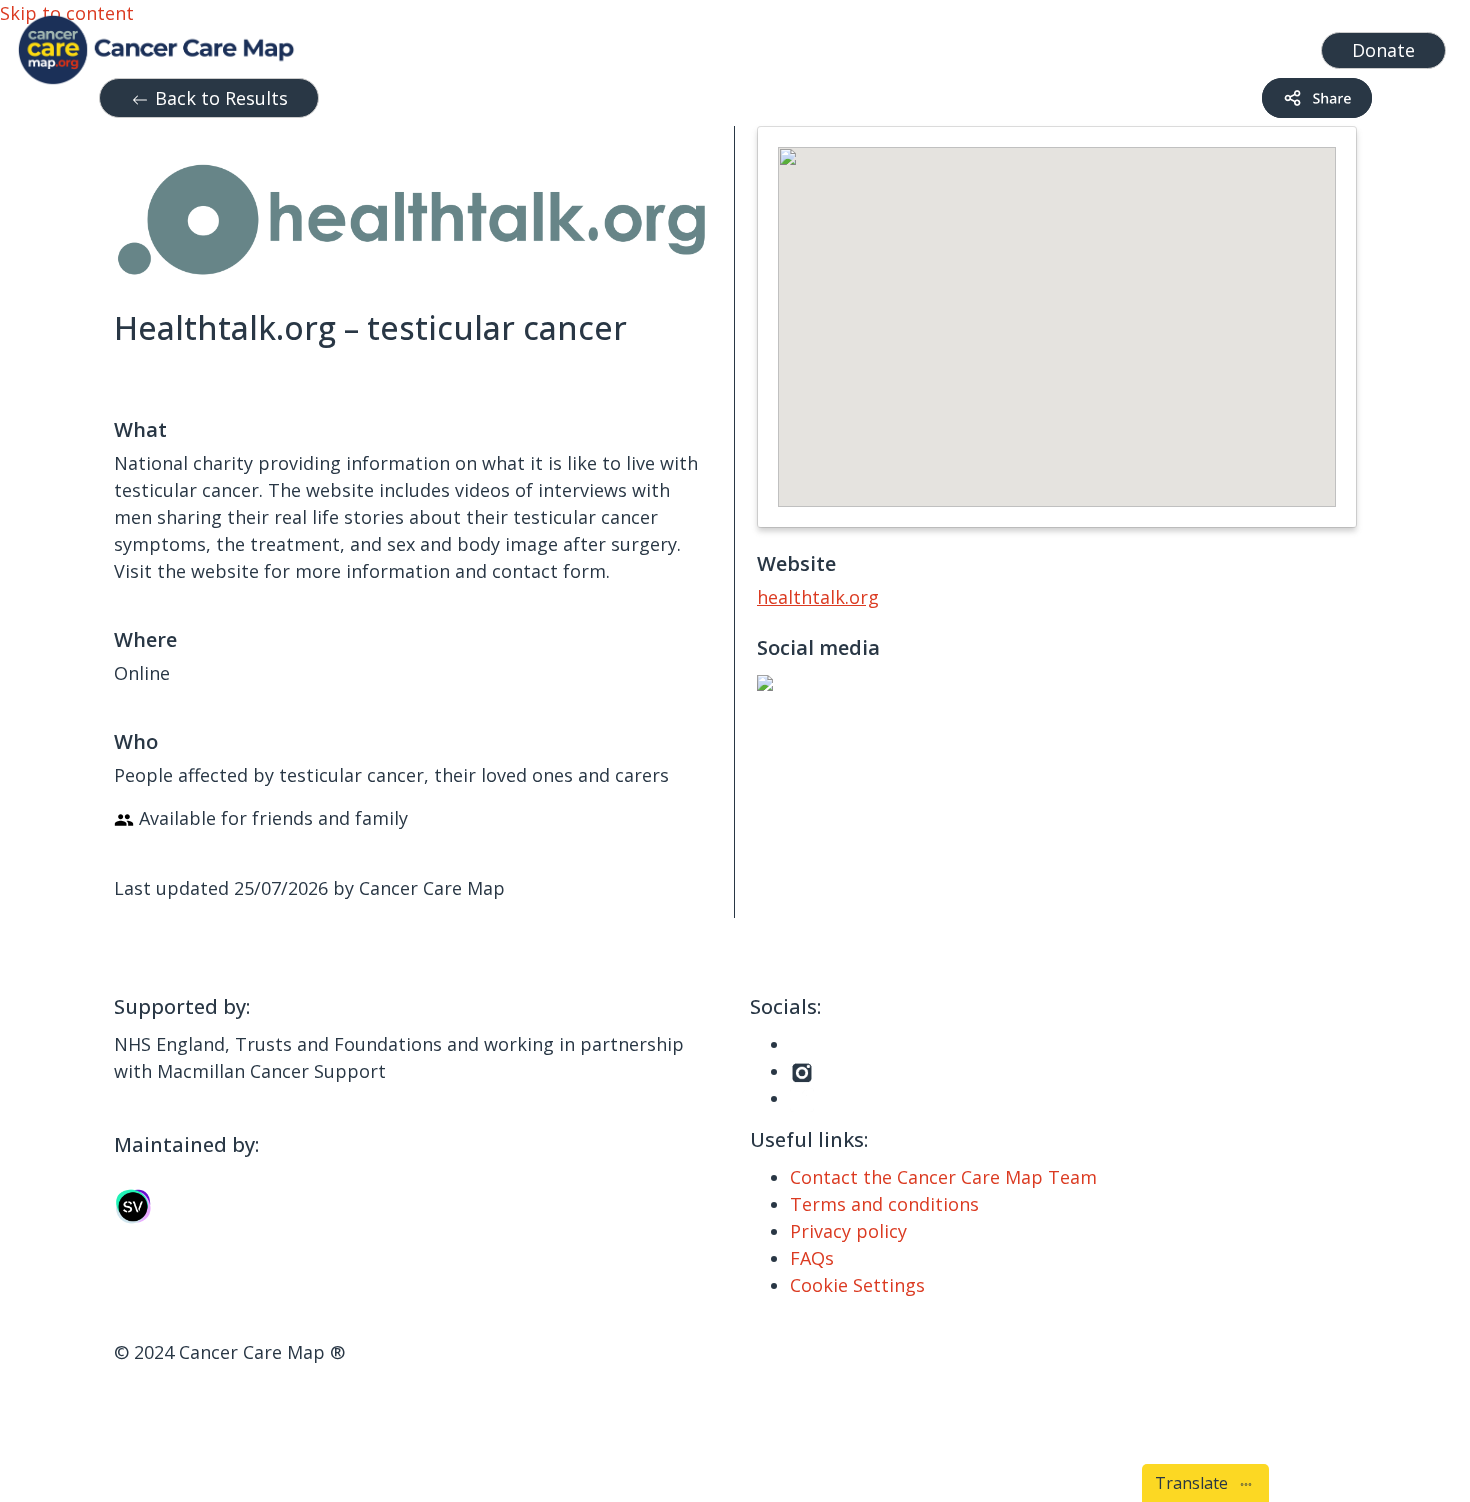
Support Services (669, 45)
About (1004, 45)
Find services (1249, 45)
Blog (939, 45)
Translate (1195, 1483)
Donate (1383, 50)
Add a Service (1121, 45)
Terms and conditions (884, 1204)
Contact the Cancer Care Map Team (943, 1177)
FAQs (812, 1258)
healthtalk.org (818, 597)
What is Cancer (839, 45)
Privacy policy (848, 1231)
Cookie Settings (857, 1285)
